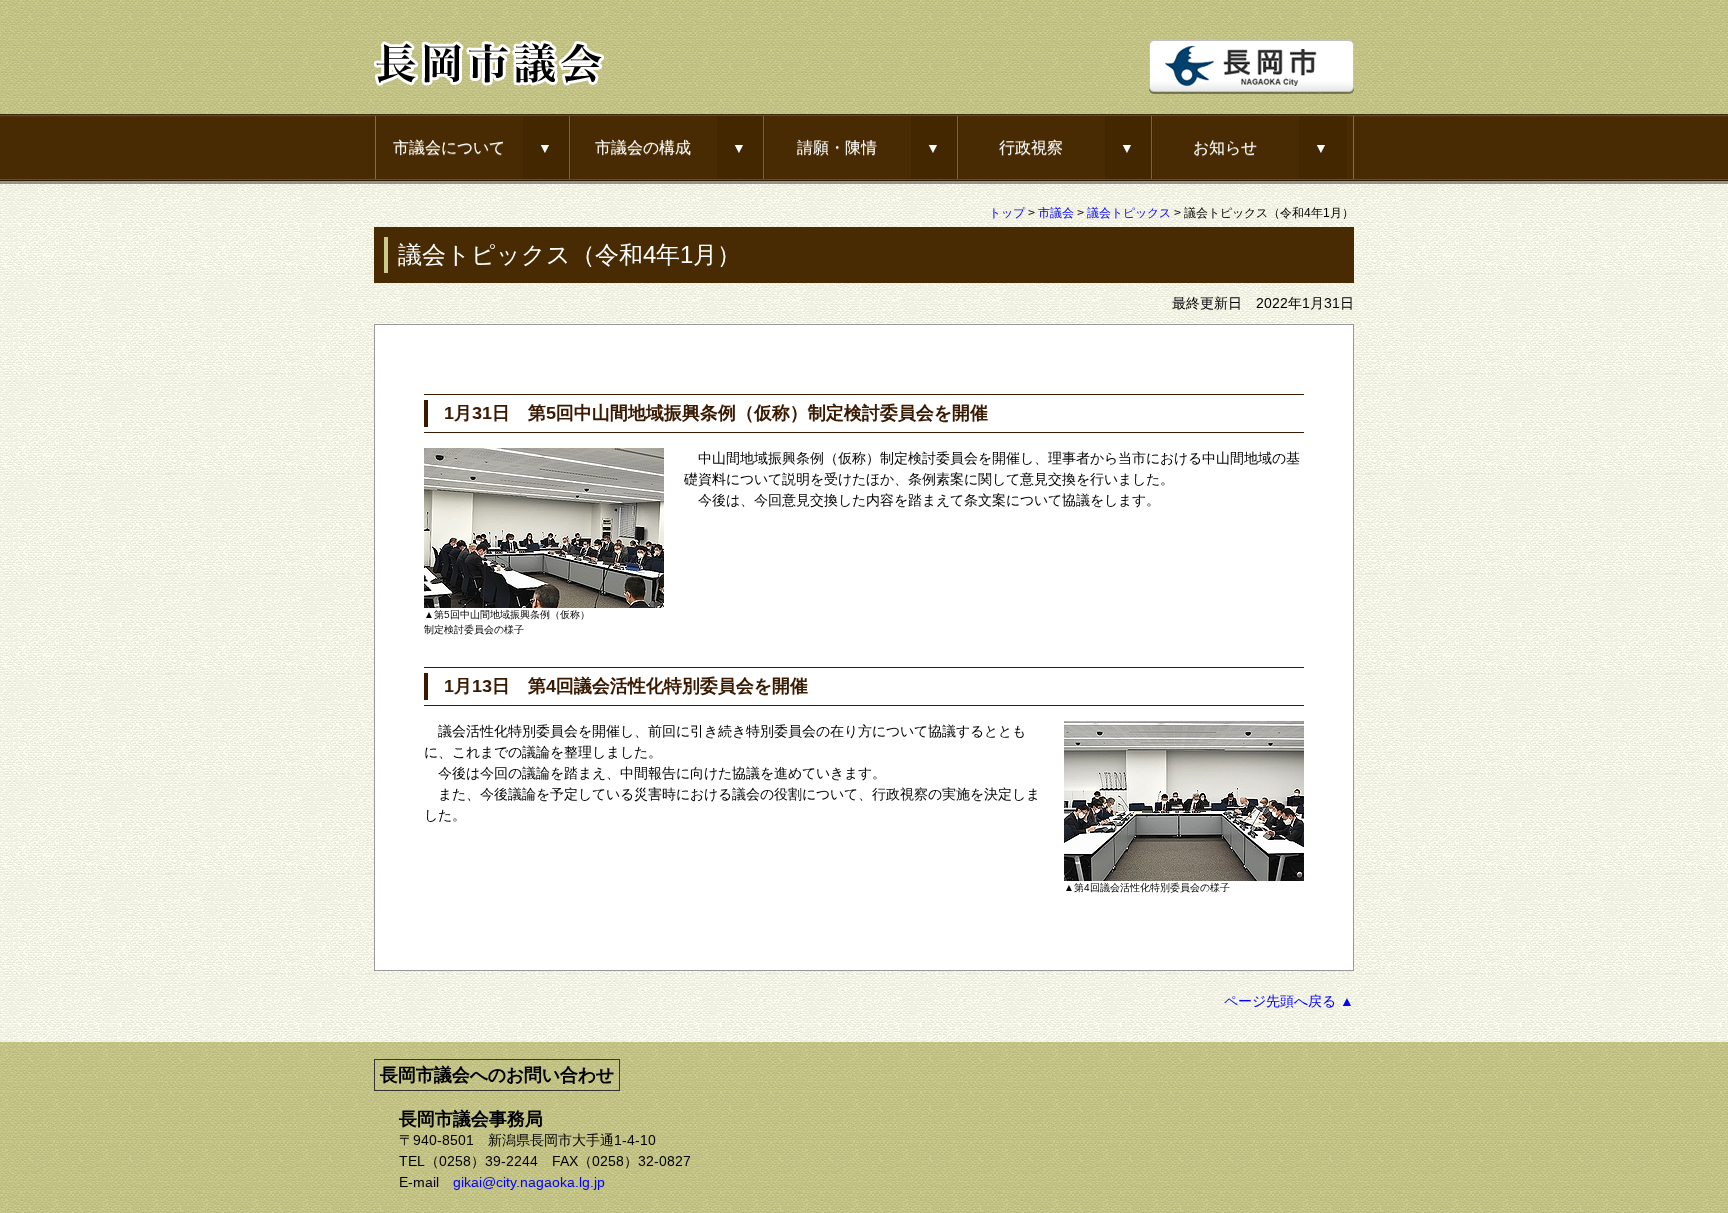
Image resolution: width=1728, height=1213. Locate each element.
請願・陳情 (837, 147)
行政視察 (1031, 147)
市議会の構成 (643, 147)
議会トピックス (1129, 213)
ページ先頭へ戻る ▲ (1289, 1001)
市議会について (449, 147)
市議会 (1056, 213)
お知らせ (1225, 147)
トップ (1007, 213)
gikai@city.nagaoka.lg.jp (529, 1182)
